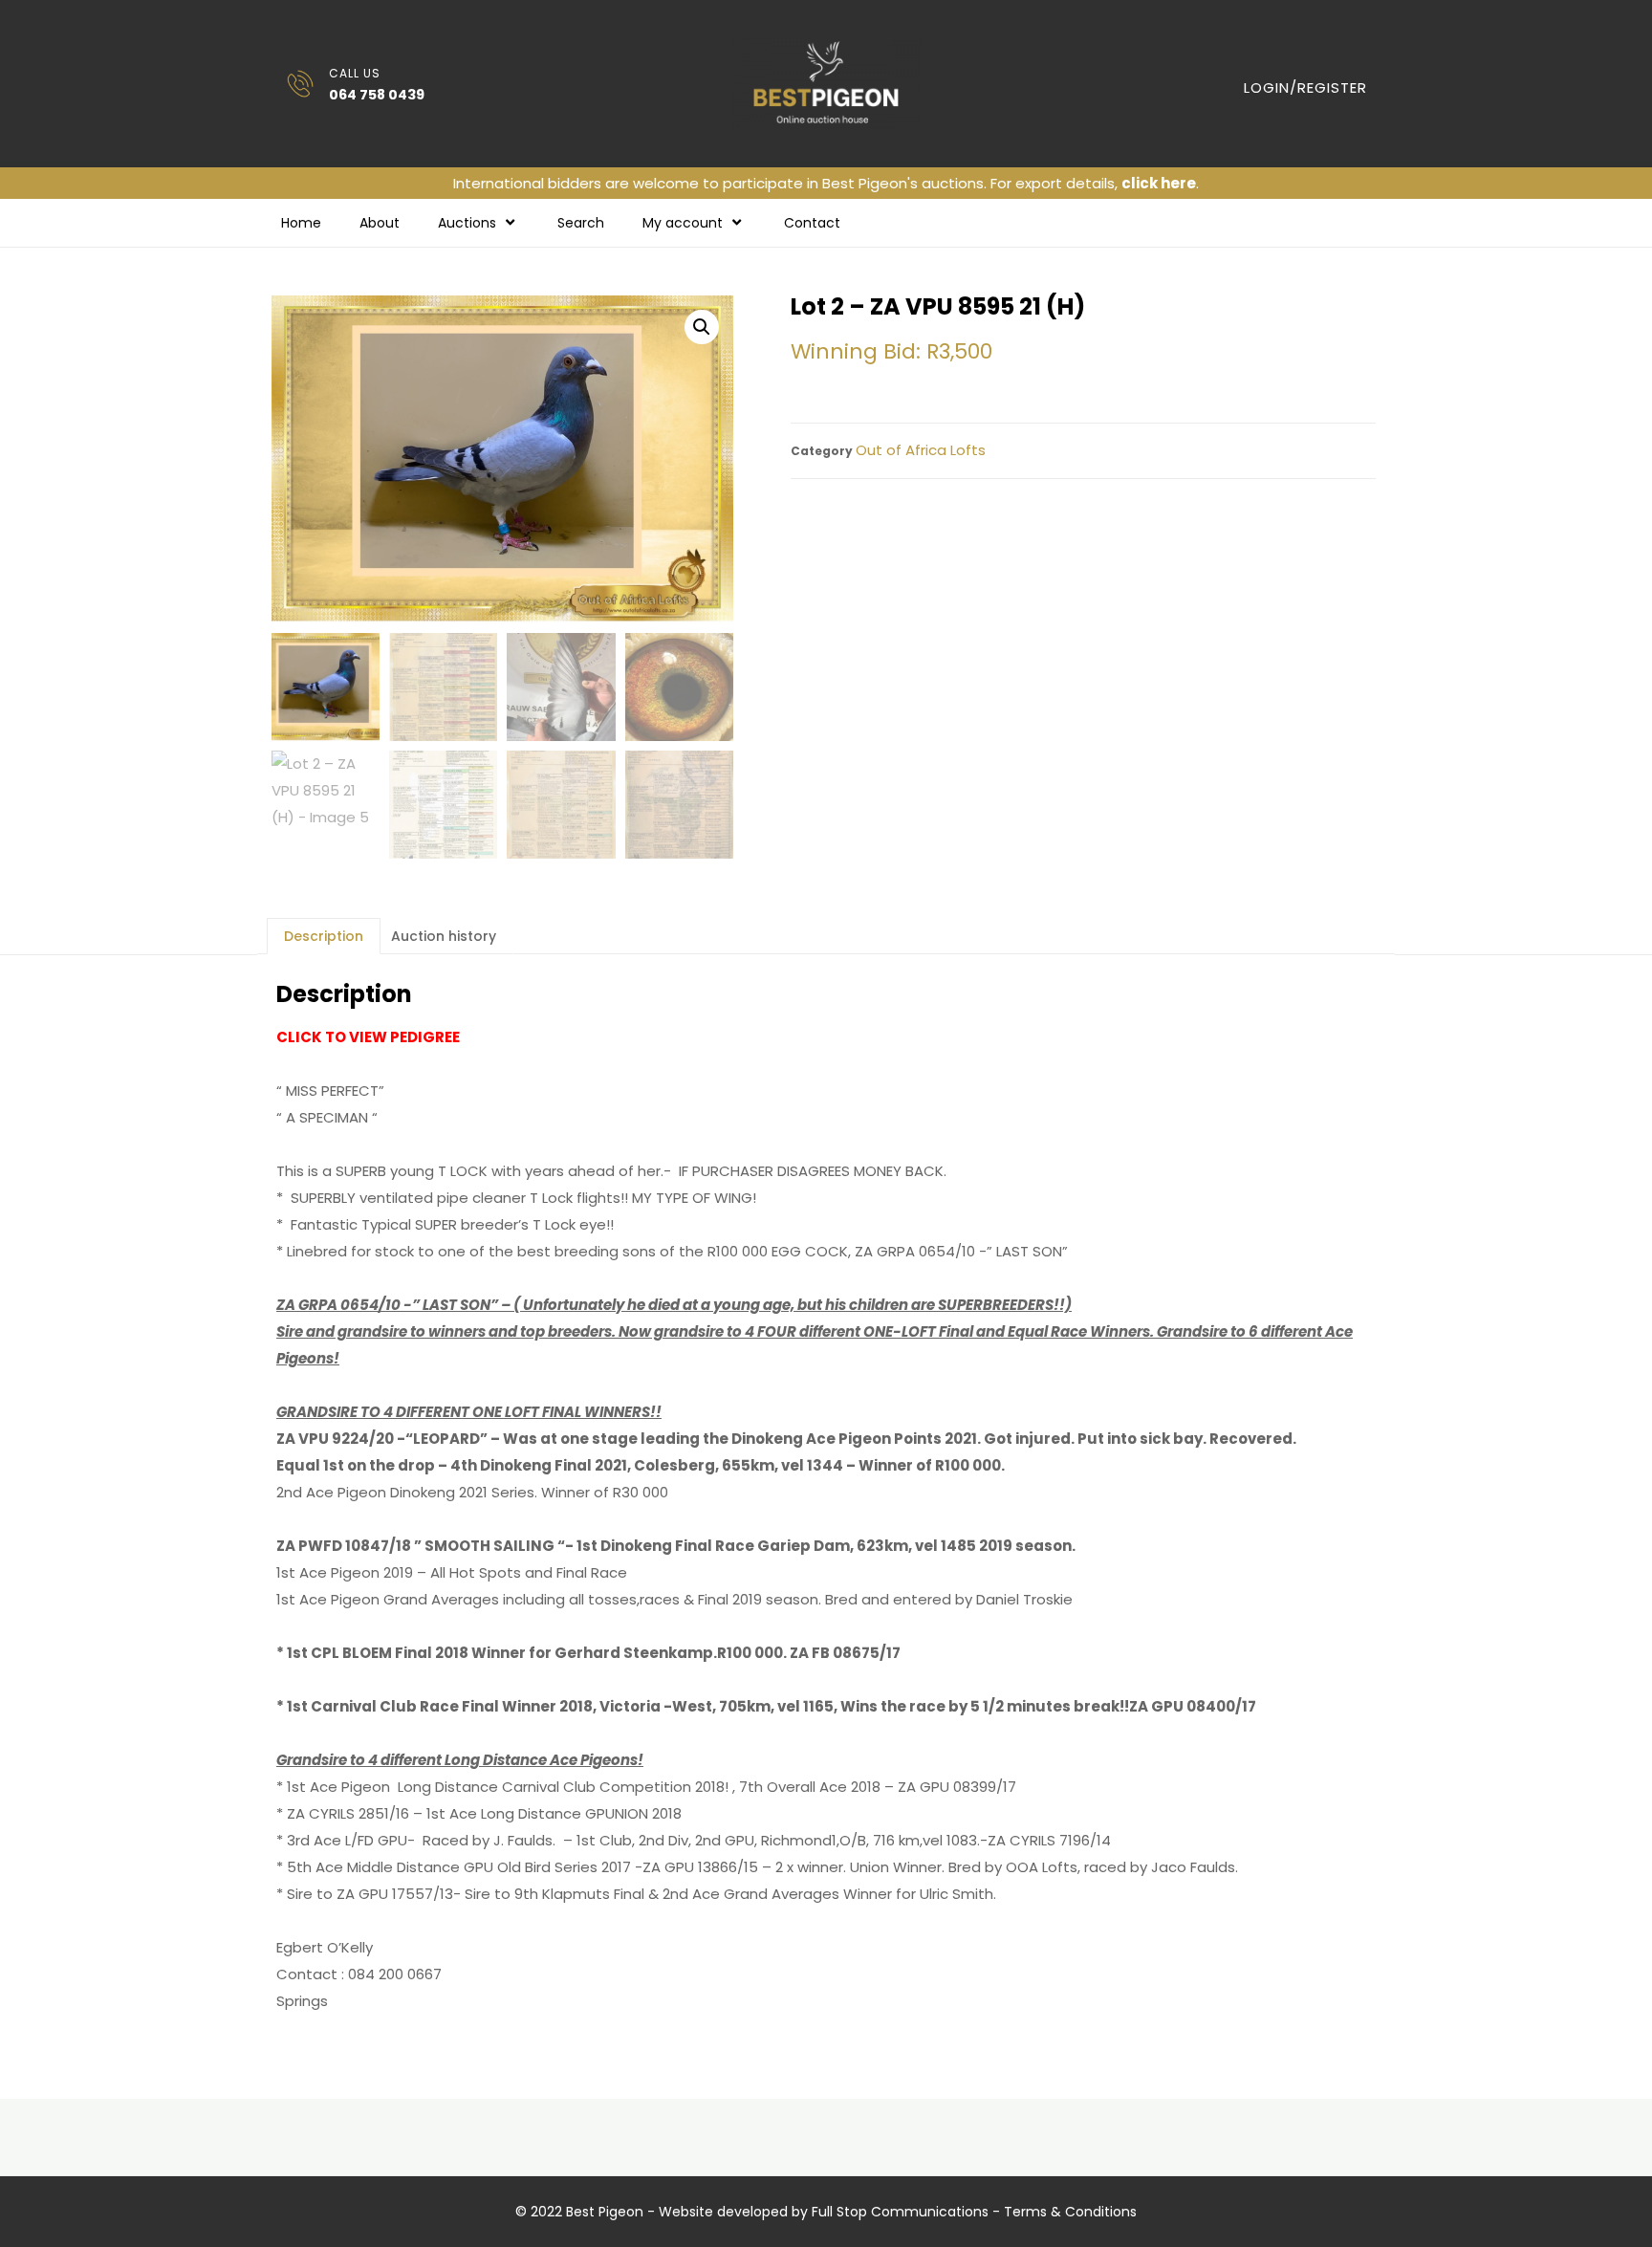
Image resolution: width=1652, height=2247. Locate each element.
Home (301, 223)
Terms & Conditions (1070, 2212)
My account (683, 223)
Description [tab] (324, 936)
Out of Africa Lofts (921, 450)
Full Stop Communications (900, 2212)
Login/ (1271, 87)
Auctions (467, 223)
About (380, 223)
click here (1159, 183)
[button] (702, 327)
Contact (812, 223)
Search (581, 223)
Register (1332, 87)
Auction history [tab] (444, 936)
